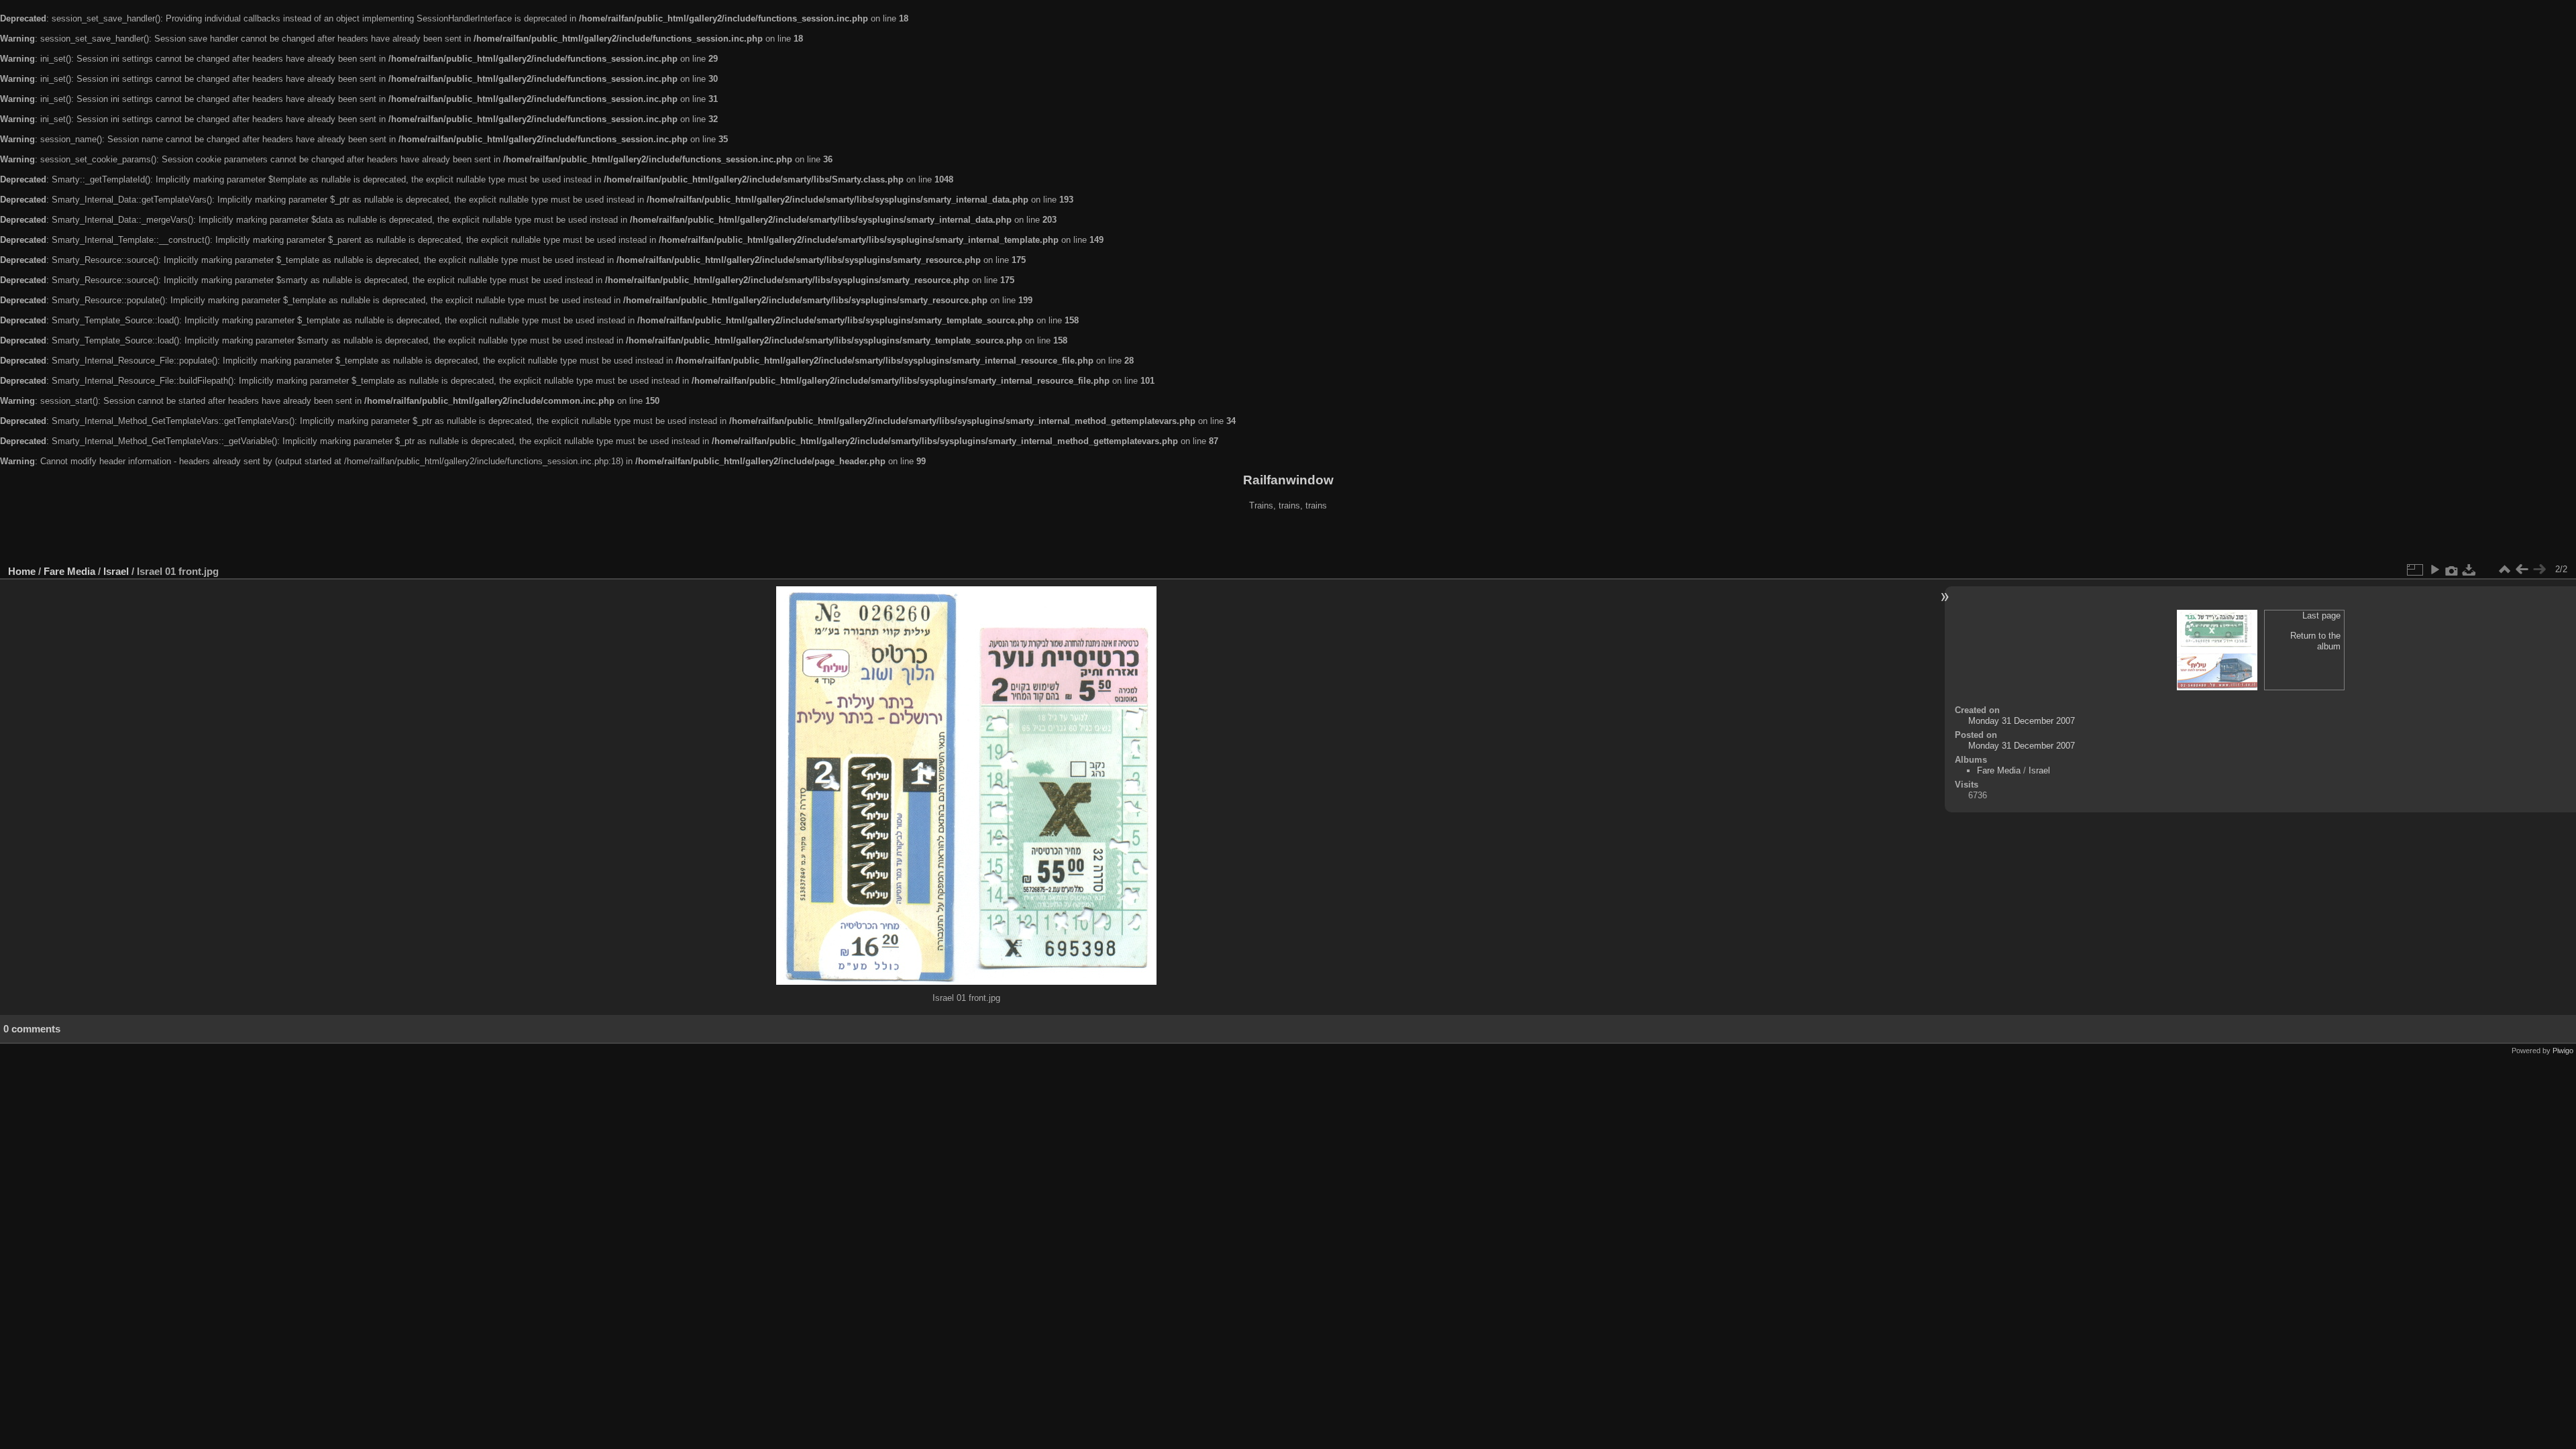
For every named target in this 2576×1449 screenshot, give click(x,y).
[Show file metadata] (2452, 570)
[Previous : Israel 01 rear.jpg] (2522, 570)
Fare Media (69, 571)
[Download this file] (2469, 570)
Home (22, 571)
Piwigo (2563, 1051)
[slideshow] (2434, 570)
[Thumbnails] (2504, 570)
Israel (116, 571)
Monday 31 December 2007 (2022, 721)
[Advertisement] (1288, 539)
